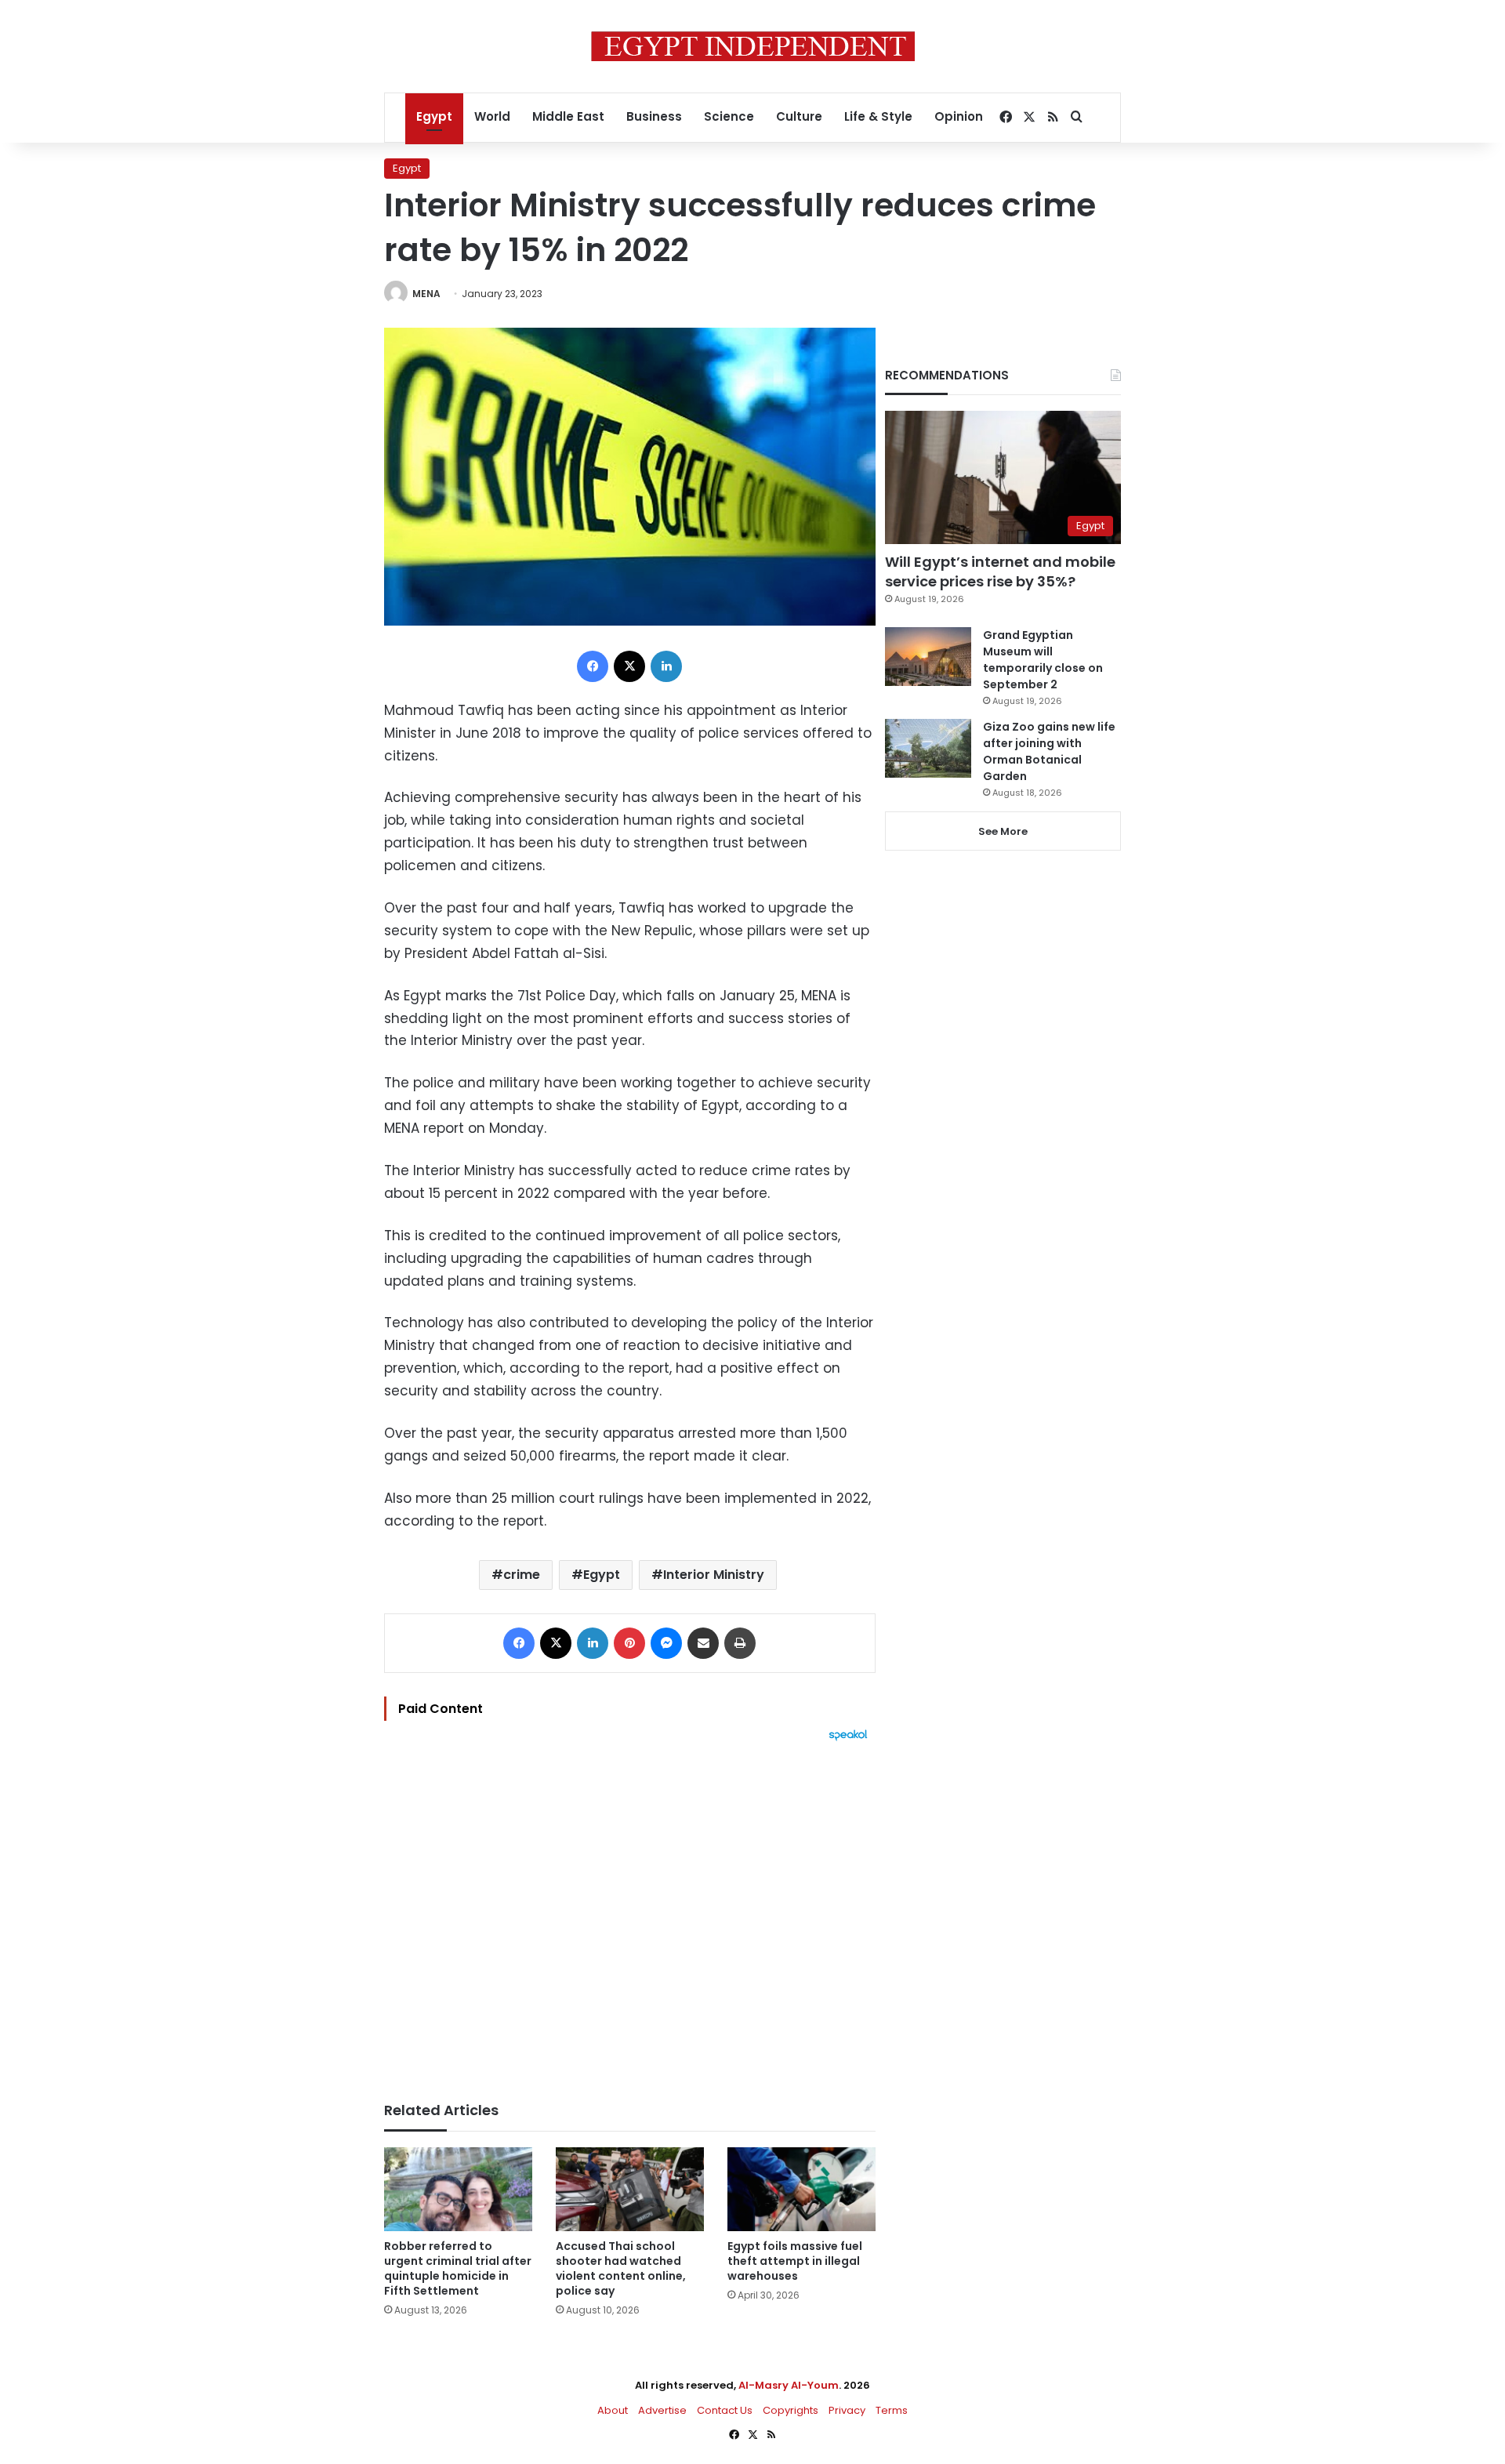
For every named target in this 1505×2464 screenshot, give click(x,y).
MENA (426, 294)
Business (654, 116)
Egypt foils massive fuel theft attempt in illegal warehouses (795, 2261)
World (492, 116)
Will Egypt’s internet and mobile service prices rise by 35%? (1000, 572)
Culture (799, 116)
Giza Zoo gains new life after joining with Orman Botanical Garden (1049, 751)
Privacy (847, 2410)
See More (1003, 831)
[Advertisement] (630, 1914)
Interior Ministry (714, 1575)
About (613, 2410)
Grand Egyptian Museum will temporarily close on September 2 (1043, 660)
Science (729, 116)
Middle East (568, 116)
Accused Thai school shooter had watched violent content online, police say (621, 2268)
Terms (892, 2410)
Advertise (662, 2410)
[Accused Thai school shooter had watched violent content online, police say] (630, 2189)
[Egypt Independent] (753, 46)
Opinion (959, 116)
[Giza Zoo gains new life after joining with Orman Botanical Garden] (928, 748)
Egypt (434, 116)
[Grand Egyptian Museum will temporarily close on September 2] (928, 657)
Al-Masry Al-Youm (789, 2385)
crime (522, 1575)
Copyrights (791, 2410)
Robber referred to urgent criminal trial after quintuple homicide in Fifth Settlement (458, 2268)
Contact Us (725, 2410)
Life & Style (878, 116)
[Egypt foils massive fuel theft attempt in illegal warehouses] (801, 2189)
